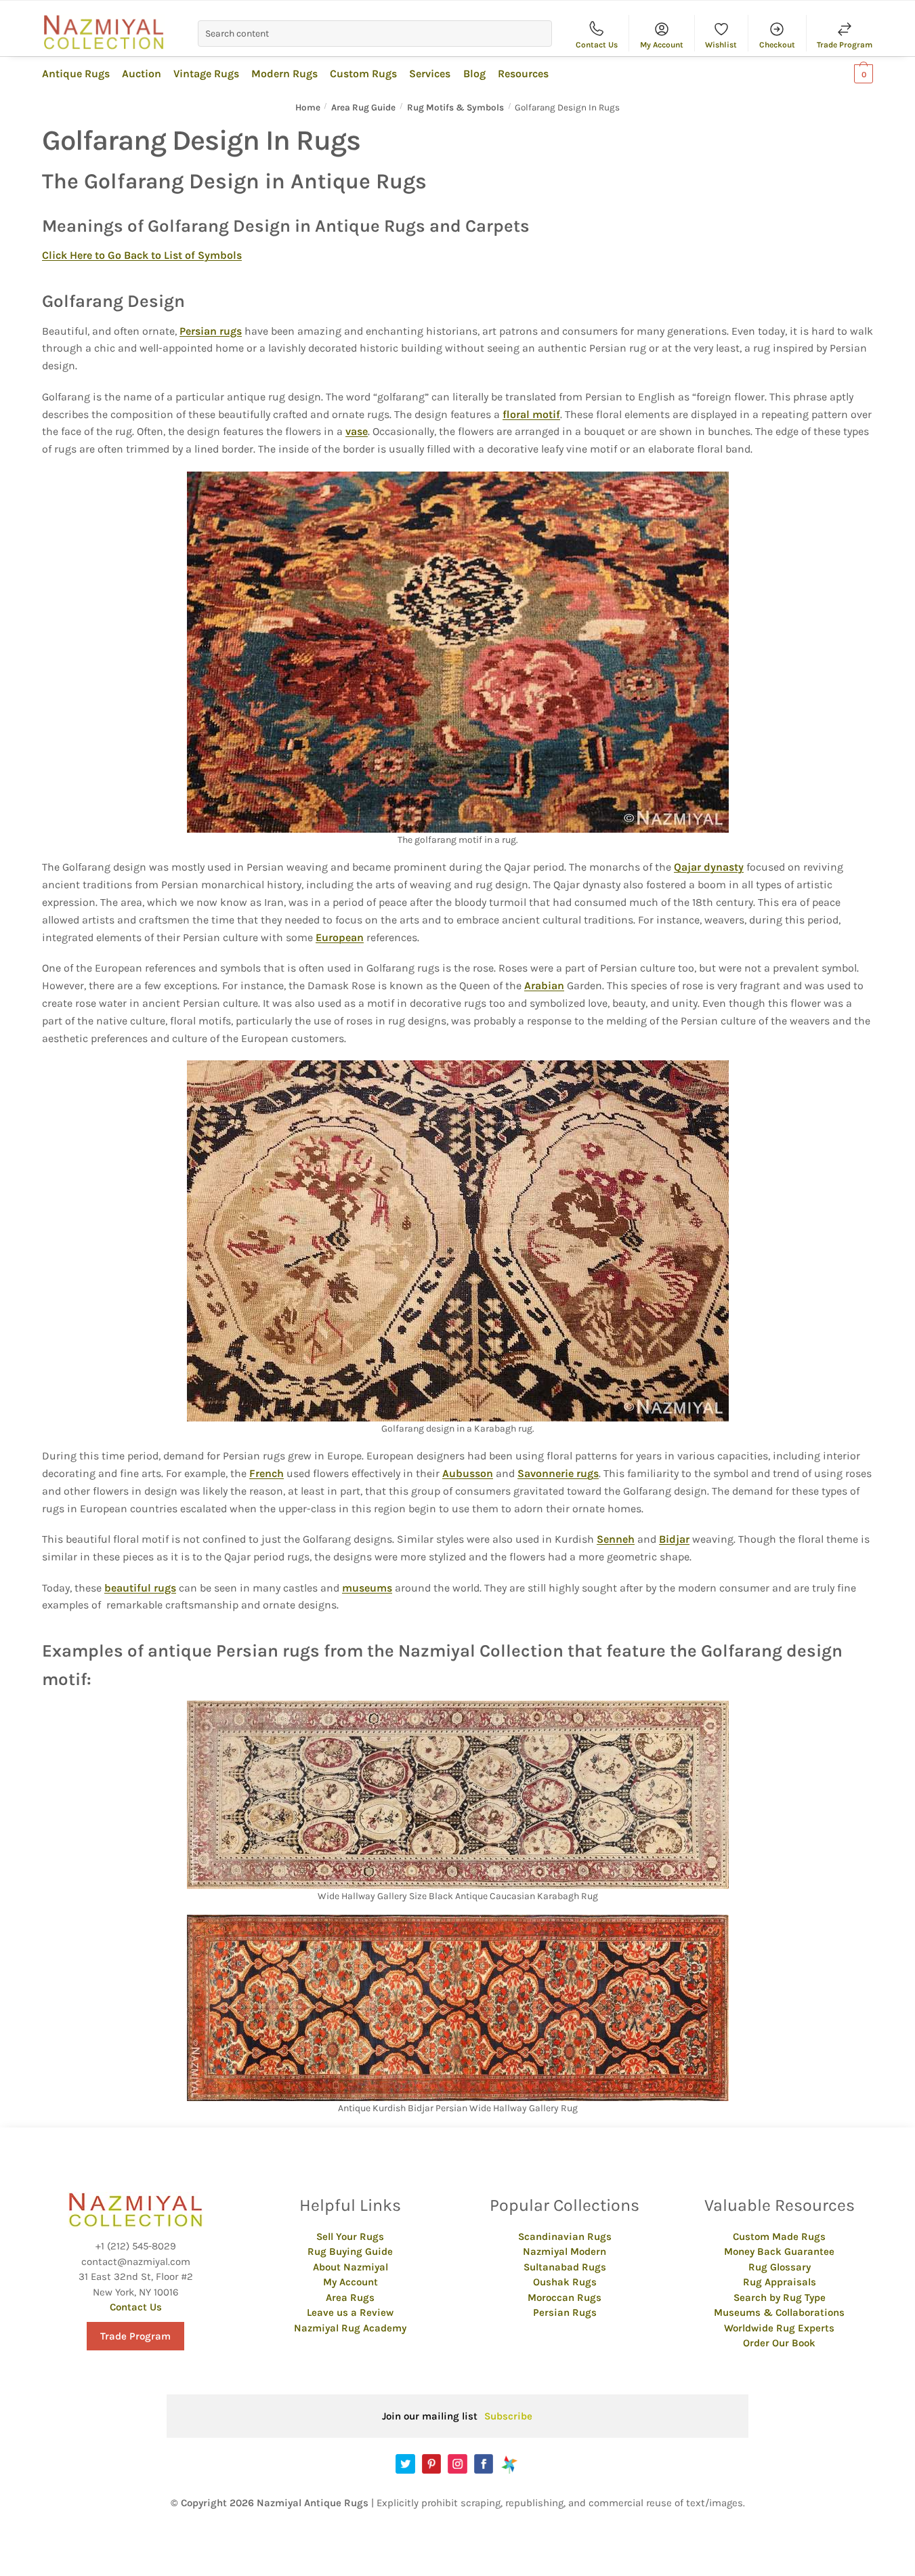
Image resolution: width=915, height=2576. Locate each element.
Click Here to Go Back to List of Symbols (142, 255)
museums (367, 1588)
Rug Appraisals (780, 2282)
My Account (662, 45)
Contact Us (597, 45)
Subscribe (508, 2416)
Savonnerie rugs (558, 1473)
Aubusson (468, 1473)
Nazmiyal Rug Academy (350, 2328)
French (267, 1473)
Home (308, 107)
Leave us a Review (350, 2312)
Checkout (777, 45)
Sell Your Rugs (350, 2237)
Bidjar (674, 1539)
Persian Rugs (565, 2312)
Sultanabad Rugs (565, 2267)
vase (357, 431)
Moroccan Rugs (565, 2298)
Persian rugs (211, 331)
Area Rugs (350, 2298)
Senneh (616, 1539)
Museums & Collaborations (779, 2312)
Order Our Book (779, 2343)
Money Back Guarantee (779, 2251)
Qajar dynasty (709, 867)
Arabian (544, 985)
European (340, 937)
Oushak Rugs (565, 2282)
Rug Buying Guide (350, 2251)
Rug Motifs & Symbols (455, 107)
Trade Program (845, 45)
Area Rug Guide (363, 107)
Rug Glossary (780, 2267)
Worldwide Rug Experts (779, 2328)
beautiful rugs (140, 1588)
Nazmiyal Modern (565, 2251)
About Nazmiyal (350, 2267)
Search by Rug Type (780, 2298)
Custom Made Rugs (779, 2237)
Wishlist (721, 45)
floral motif (531, 414)
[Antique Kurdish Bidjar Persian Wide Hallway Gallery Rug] (458, 2008)
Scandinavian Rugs (565, 2237)
